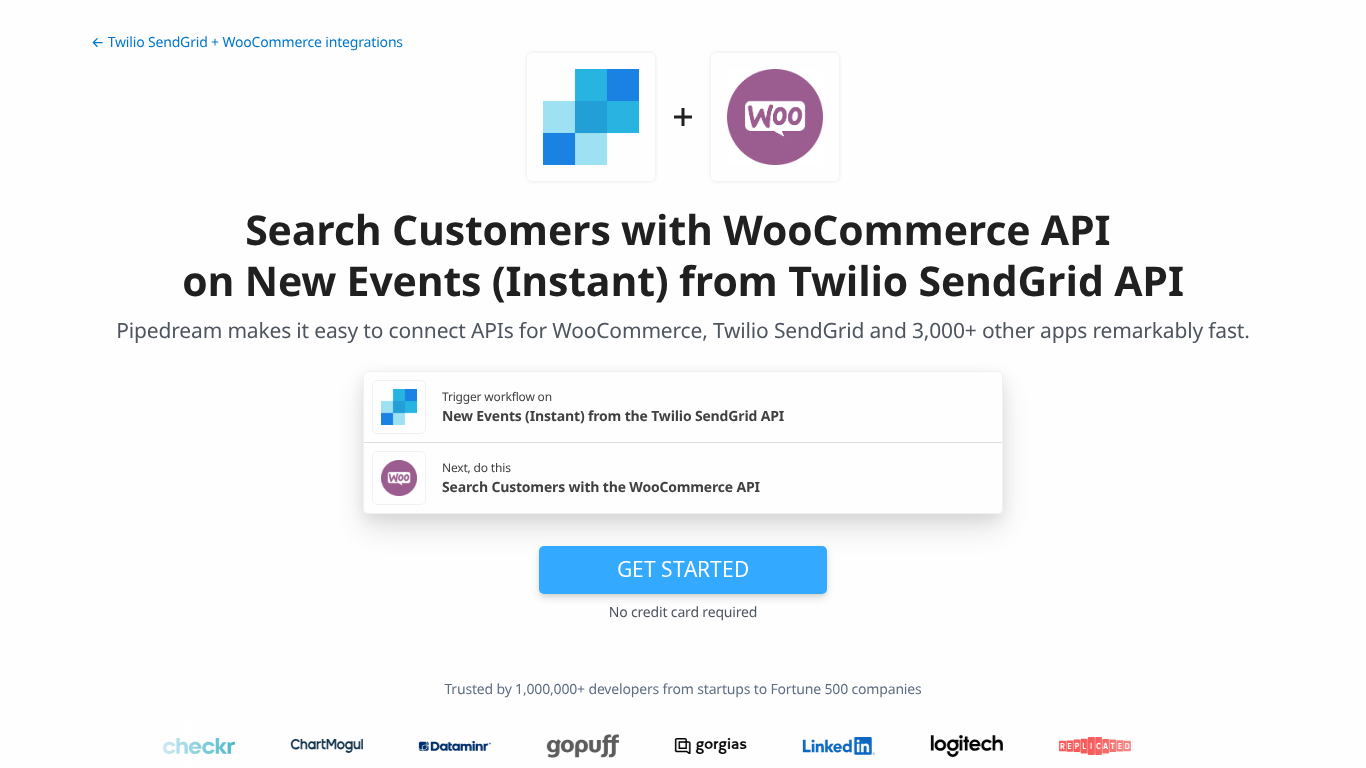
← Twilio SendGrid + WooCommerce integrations (247, 42)
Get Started (683, 569)
